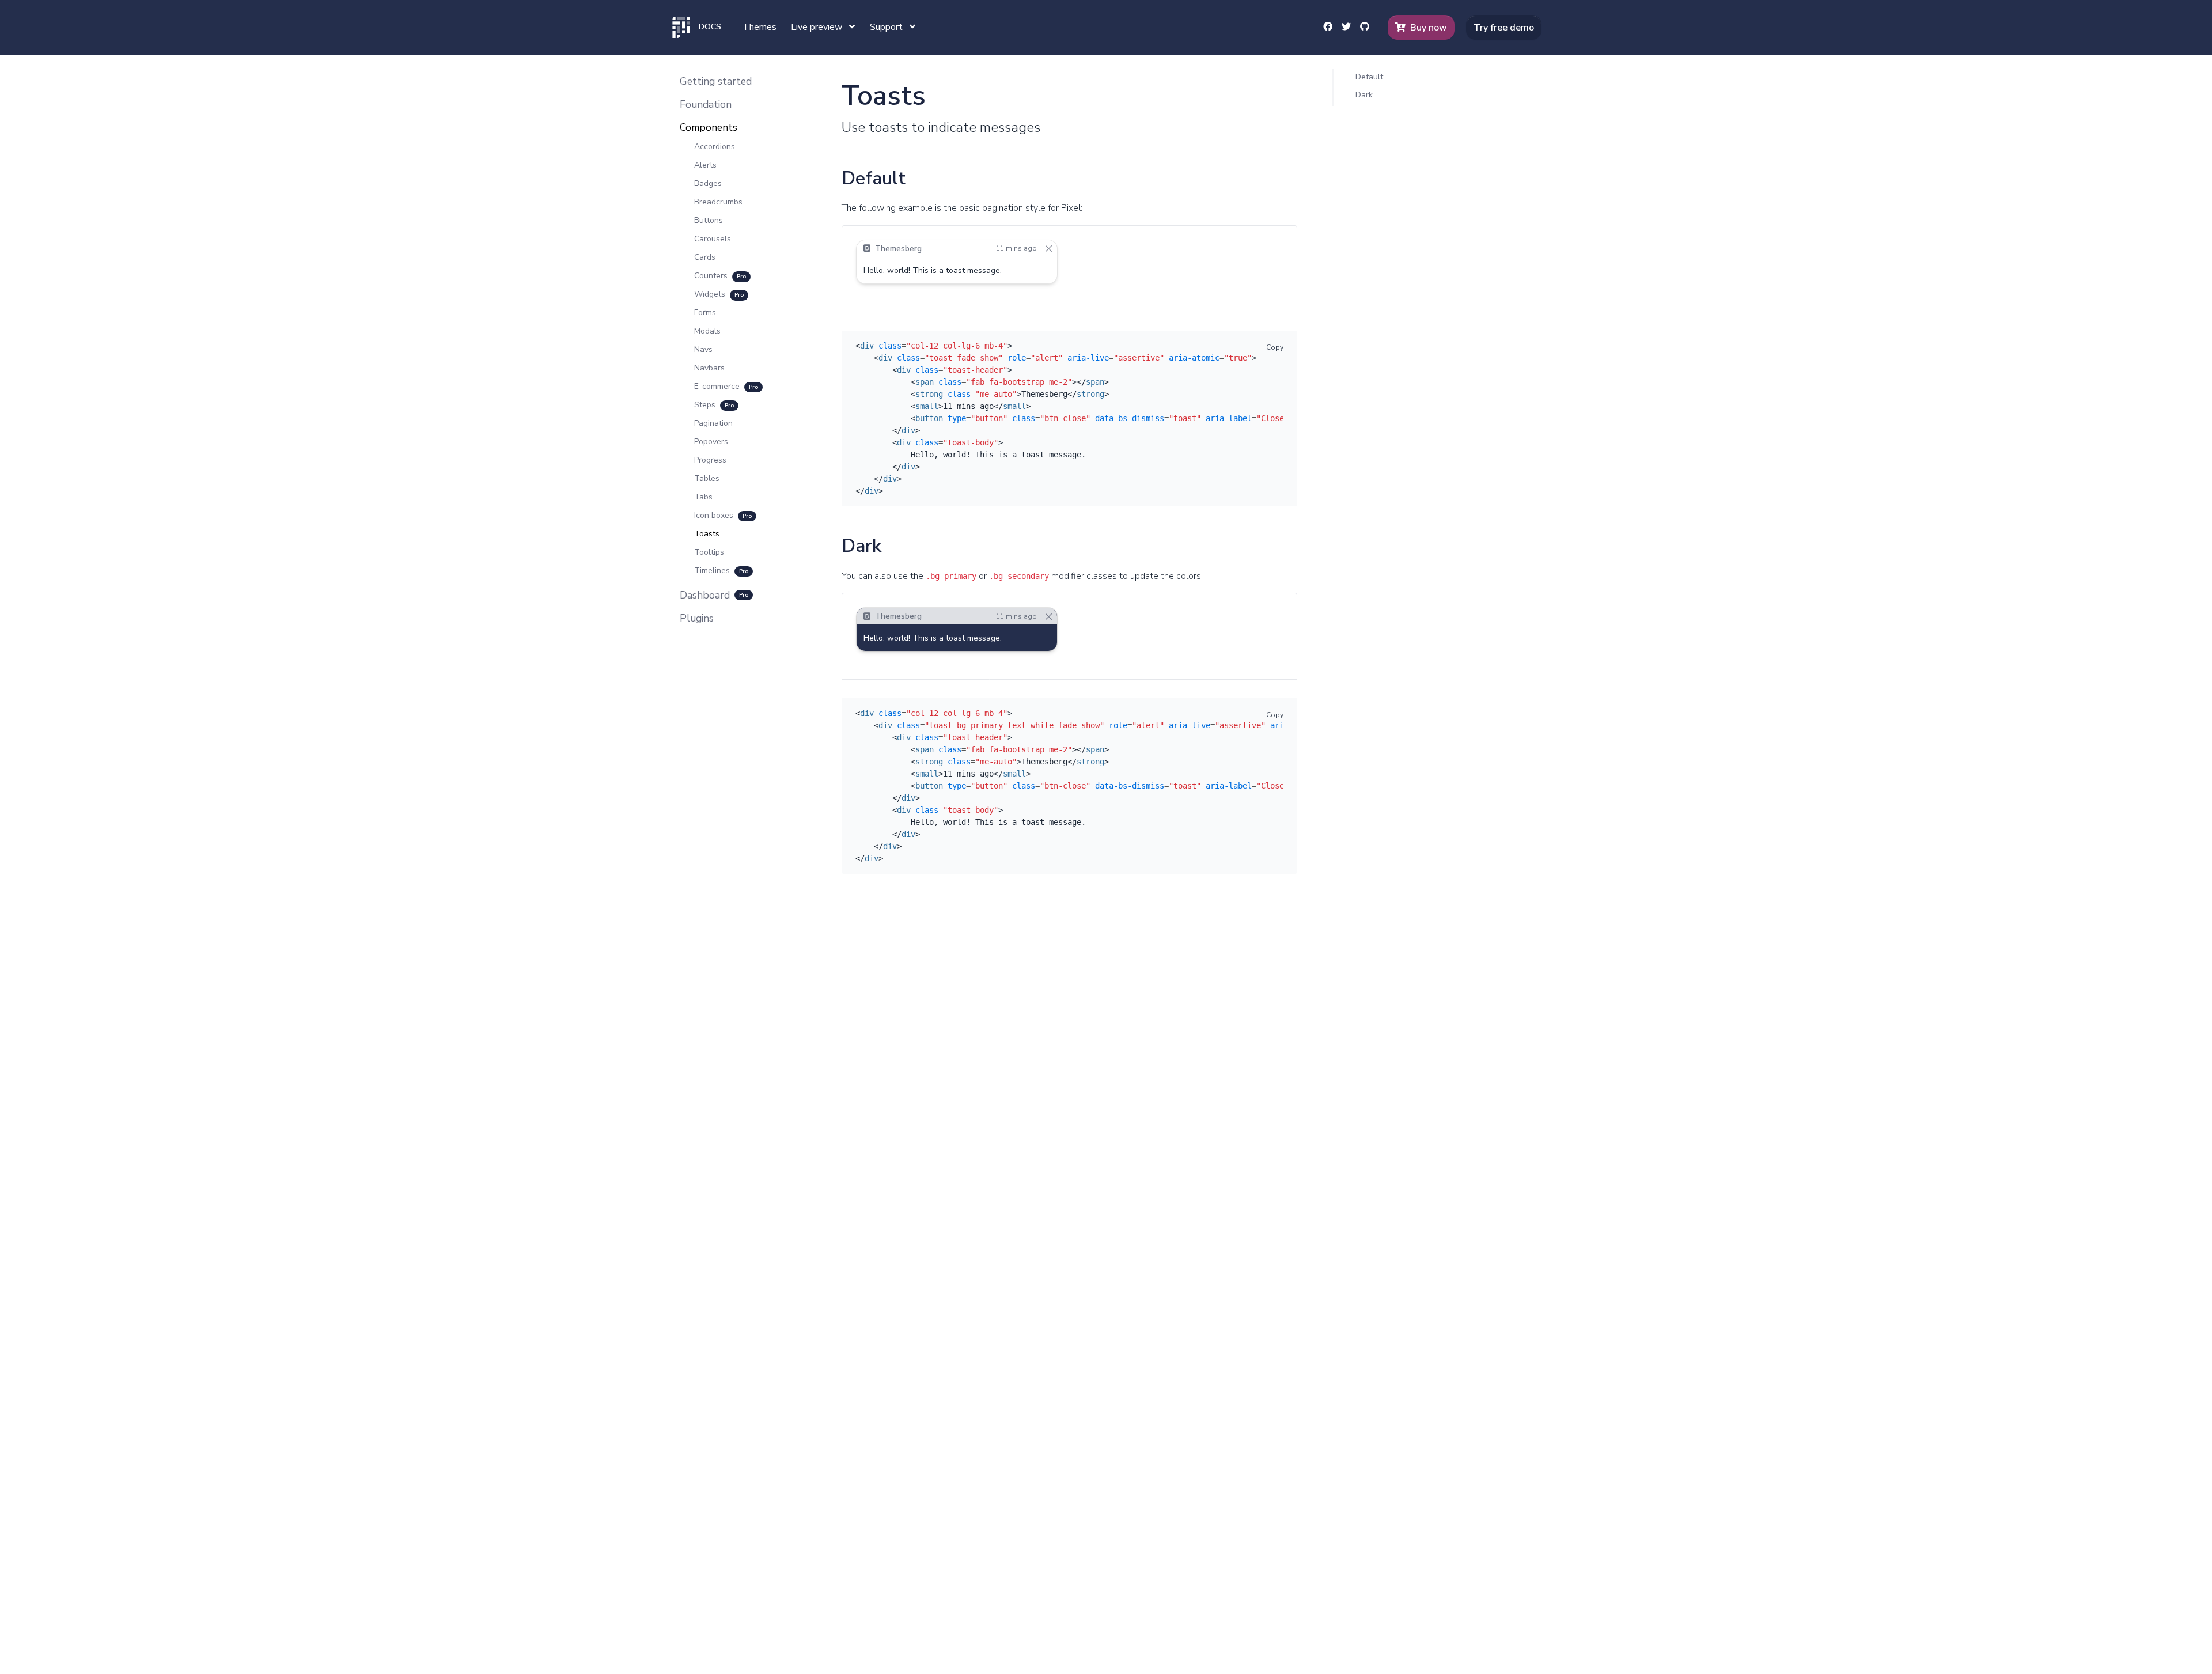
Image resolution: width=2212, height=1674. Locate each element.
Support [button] (887, 27)
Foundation (706, 104)
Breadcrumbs (718, 202)
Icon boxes (723, 515)
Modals (707, 331)
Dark (1364, 94)
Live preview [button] (818, 27)
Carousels (713, 239)
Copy (1275, 347)
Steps (714, 405)
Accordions (715, 147)
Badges (708, 183)
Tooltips (709, 552)
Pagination (713, 423)
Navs (703, 349)
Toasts (707, 534)
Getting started (716, 81)
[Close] (1049, 249)
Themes (760, 27)
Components (709, 127)
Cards (705, 257)
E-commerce (726, 386)
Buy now (1429, 28)
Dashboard (714, 595)
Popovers (711, 442)
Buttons (709, 220)
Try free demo (1504, 28)
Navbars (709, 368)
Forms (705, 313)
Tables (707, 478)
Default (1369, 77)
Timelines (721, 571)
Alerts (705, 165)
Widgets (719, 294)
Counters (720, 276)
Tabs (703, 497)
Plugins (697, 618)
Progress (710, 460)
